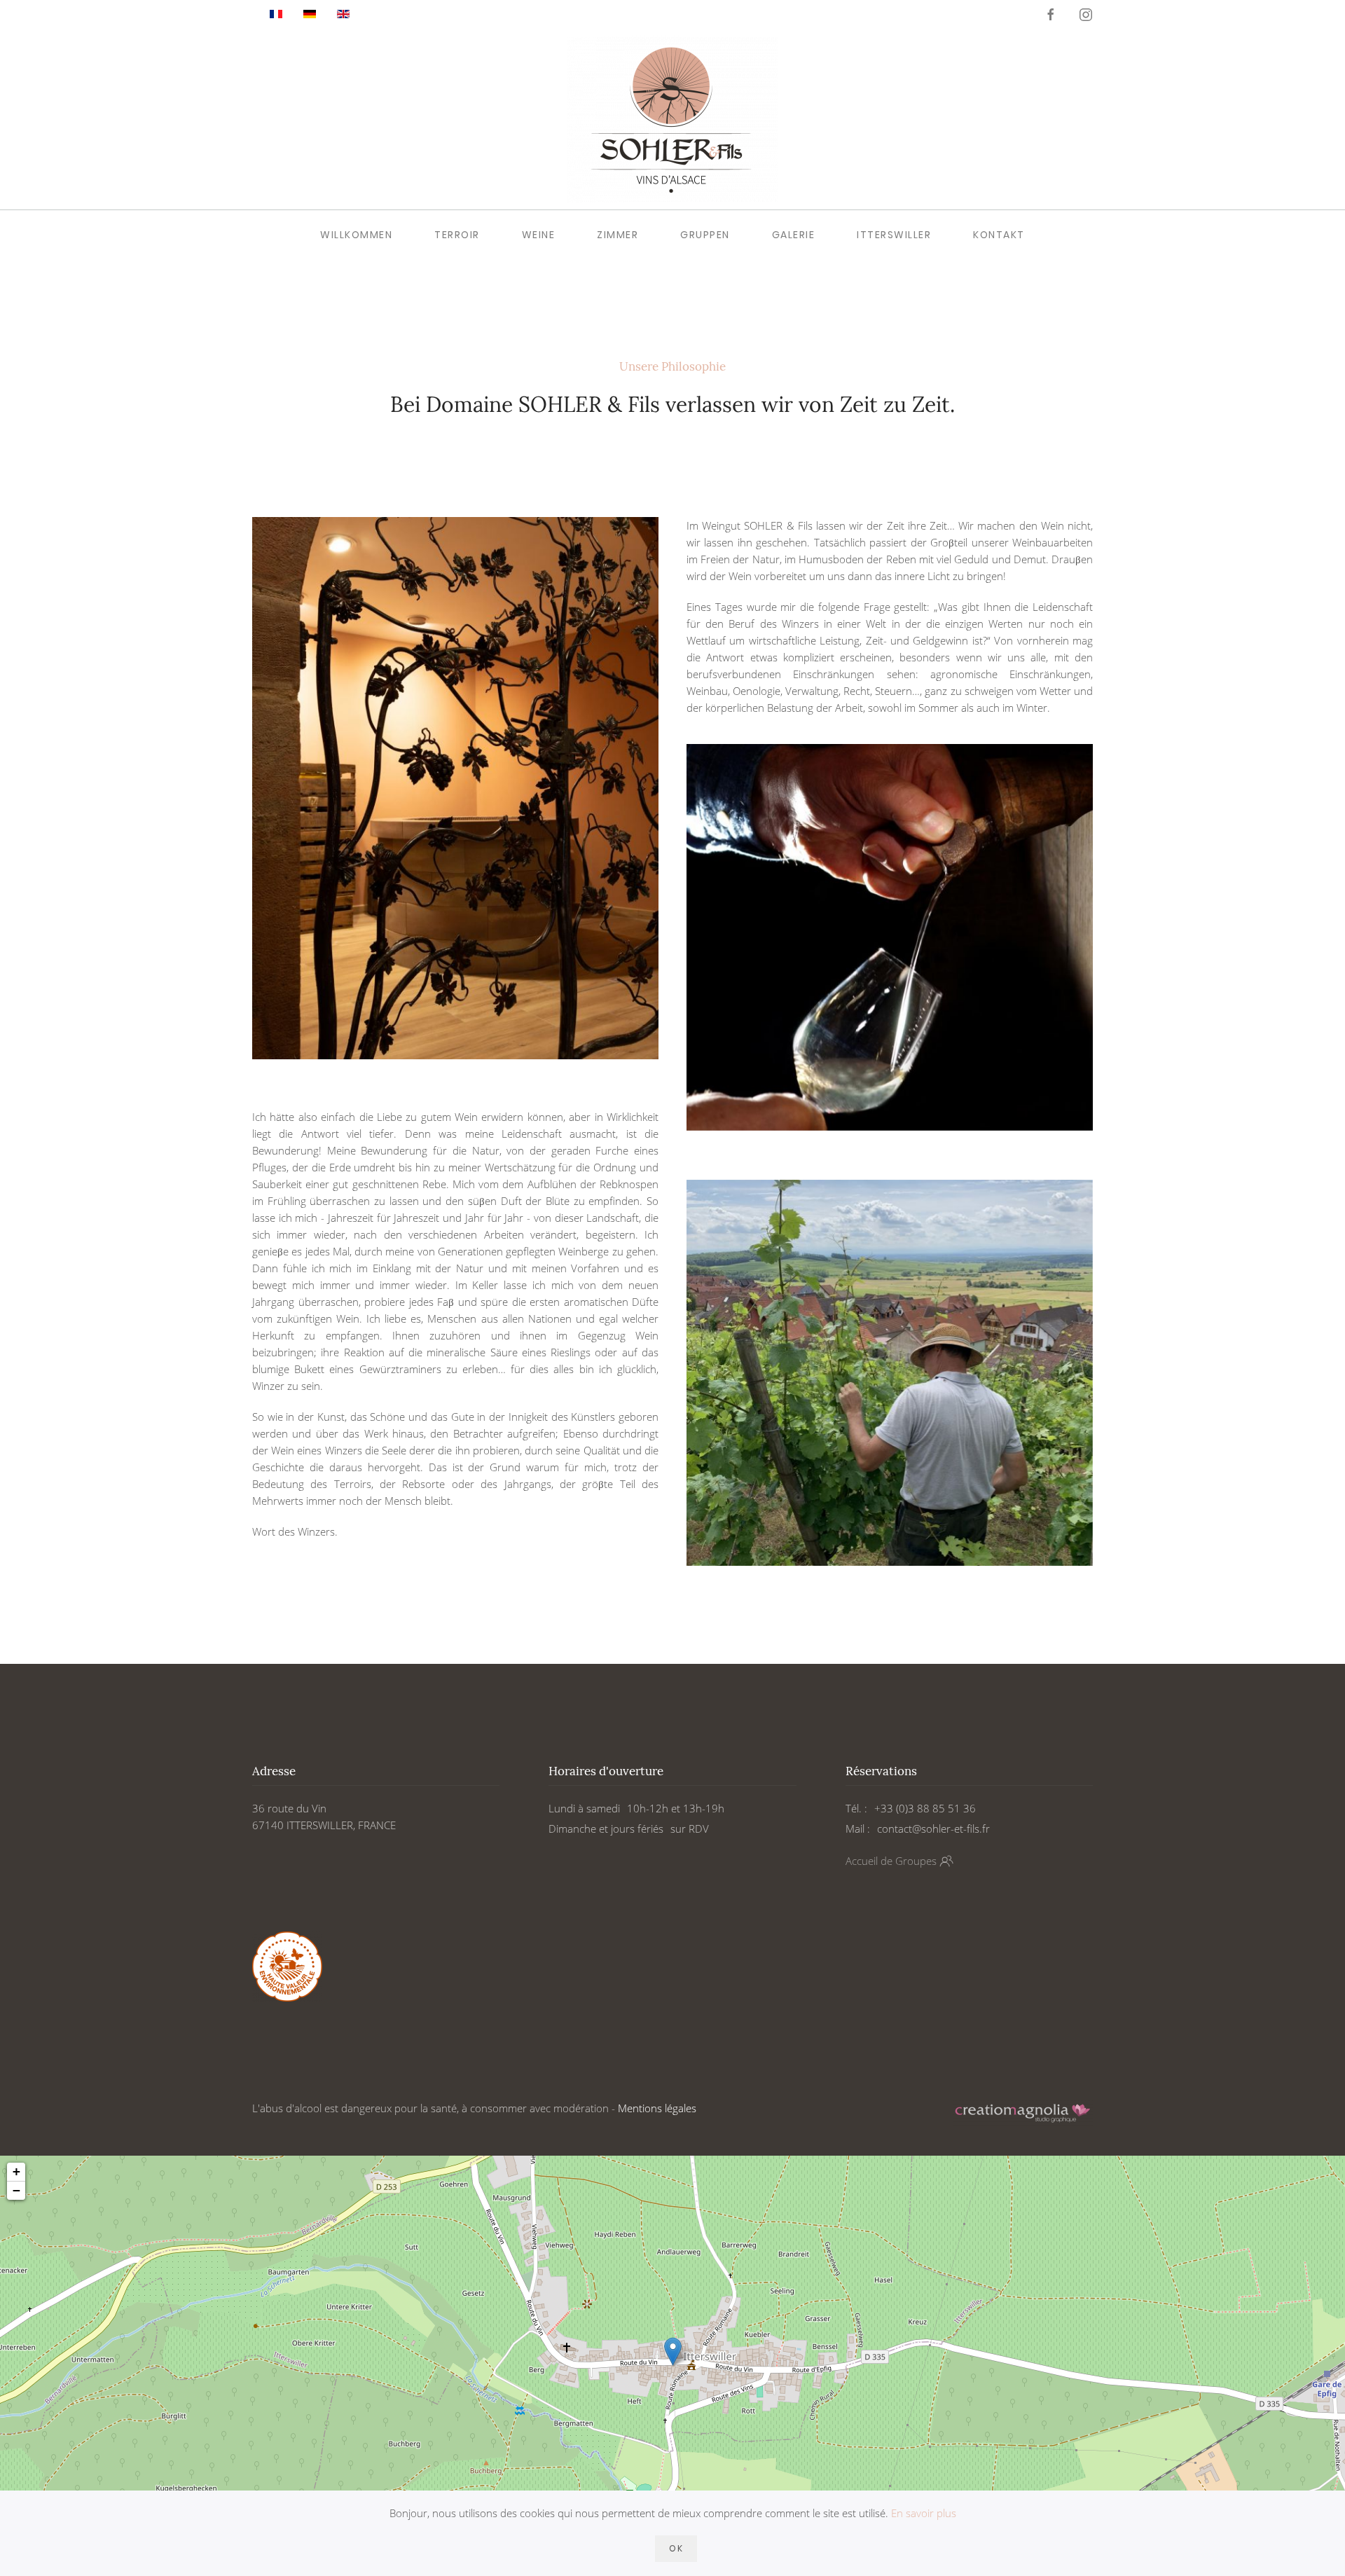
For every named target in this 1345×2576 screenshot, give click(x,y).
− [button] (16, 2190)
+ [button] (16, 2171)
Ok (676, 2548)
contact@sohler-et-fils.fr (933, 1828)
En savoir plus (924, 2513)
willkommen (356, 235)
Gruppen (705, 235)
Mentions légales (657, 2108)
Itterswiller (894, 235)
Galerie (794, 235)
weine (539, 235)
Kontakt (999, 235)
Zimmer (618, 235)
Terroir (457, 235)
